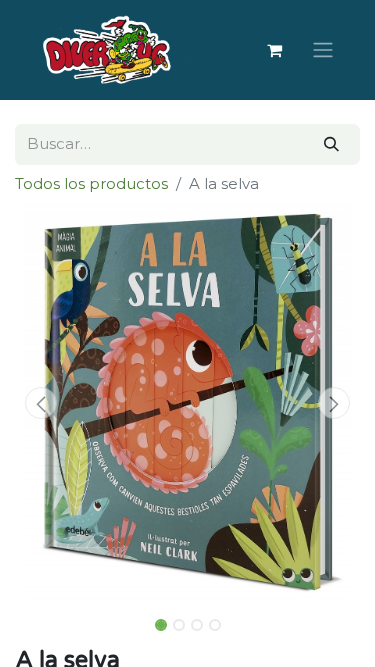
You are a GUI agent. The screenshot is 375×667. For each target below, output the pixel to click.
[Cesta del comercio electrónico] (274, 50)
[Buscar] (331, 144)
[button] (41, 403)
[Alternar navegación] (323, 50)
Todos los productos (91, 183)
